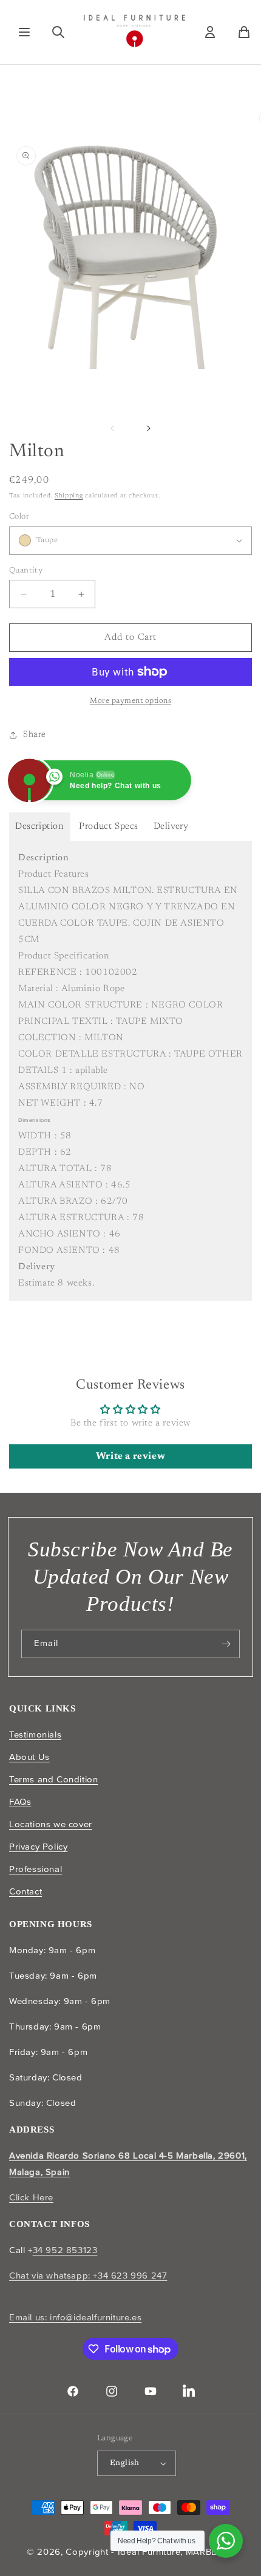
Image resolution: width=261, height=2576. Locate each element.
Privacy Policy (38, 1847)
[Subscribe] (226, 1644)
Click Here (31, 2197)
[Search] (58, 32)
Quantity (26, 570)
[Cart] (244, 32)
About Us (29, 1757)
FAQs (20, 1802)
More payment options (130, 701)
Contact (25, 1891)
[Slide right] (149, 428)
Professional (36, 1869)
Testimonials (35, 1734)
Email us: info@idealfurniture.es (75, 2317)
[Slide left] (112, 428)
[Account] (210, 32)
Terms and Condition (53, 1779)
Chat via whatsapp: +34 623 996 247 (88, 2276)
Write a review (130, 1456)
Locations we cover (51, 1824)
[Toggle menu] (24, 32)
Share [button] (35, 735)
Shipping (69, 496)
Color (19, 516)
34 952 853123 (65, 2250)
